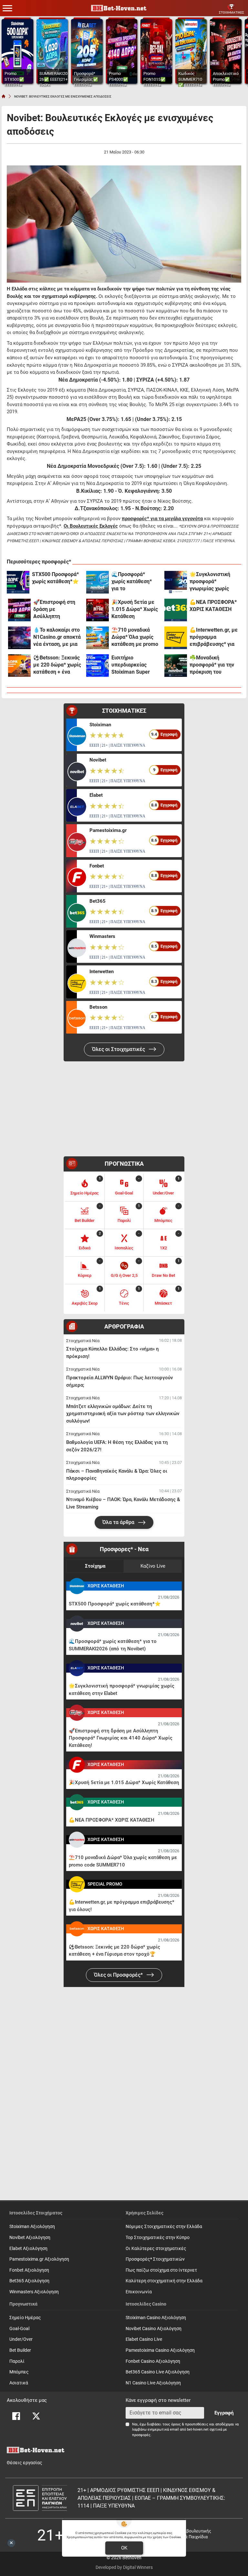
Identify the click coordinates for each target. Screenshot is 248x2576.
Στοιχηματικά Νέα (83, 1341)
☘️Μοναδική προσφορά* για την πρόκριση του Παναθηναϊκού (212, 665)
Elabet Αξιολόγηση (28, 2249)
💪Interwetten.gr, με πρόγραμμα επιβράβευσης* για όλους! (214, 637)
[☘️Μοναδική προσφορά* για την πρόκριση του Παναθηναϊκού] (176, 666)
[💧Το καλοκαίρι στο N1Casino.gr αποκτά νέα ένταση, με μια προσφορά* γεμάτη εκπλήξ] (19, 638)
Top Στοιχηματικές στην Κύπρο (158, 2238)
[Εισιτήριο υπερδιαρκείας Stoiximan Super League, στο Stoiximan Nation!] (98, 666)
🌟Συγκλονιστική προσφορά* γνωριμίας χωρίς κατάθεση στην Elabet (210, 582)
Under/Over (21, 2339)
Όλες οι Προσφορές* (119, 1975)
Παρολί (17, 2361)
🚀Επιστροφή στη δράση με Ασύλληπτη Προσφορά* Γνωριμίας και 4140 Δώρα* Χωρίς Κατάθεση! (56, 610)
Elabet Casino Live (144, 2339)
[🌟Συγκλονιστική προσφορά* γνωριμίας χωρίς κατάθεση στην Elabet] (176, 582)
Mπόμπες (19, 2372)
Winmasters (102, 936)
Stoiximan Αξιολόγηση (32, 2227)
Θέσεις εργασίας (25, 2463)
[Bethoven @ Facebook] (16, 2416)
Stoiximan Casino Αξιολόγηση (156, 2318)
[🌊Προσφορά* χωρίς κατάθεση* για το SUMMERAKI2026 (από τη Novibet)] (98, 582)
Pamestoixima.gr (108, 830)
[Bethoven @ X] (36, 2416)
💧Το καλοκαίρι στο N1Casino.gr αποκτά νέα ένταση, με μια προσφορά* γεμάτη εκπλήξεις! (57, 637)
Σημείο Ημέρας (25, 2318)
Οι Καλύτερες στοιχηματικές (156, 2249)
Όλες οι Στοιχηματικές (119, 1049)
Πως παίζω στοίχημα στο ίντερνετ (161, 2270)
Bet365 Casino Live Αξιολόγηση (158, 2372)
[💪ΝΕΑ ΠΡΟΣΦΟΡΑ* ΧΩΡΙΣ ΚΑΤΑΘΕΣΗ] (176, 610)
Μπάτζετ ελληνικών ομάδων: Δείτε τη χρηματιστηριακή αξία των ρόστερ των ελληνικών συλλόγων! (123, 1414)
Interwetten (102, 972)
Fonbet (97, 866)
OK (124, 2548)
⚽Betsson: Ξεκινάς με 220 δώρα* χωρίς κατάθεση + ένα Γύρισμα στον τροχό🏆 (57, 665)
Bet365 (98, 901)
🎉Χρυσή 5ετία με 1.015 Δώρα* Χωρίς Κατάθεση (135, 609)
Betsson (98, 1007)
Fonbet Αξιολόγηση (29, 2270)
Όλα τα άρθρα (119, 1522)
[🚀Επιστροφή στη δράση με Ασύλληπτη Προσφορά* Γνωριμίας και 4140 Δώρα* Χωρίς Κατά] (19, 610)
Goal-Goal (19, 2329)
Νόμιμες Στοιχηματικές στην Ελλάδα (164, 2227)
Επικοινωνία (139, 2292)
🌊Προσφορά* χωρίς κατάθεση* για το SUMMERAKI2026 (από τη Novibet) (132, 582)
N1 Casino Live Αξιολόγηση (153, 2383)
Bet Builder (20, 2350)
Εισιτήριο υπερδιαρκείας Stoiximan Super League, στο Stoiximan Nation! (132, 665)
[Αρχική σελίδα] (4, 96)
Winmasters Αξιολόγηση (34, 2292)
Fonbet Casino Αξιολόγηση (153, 2361)
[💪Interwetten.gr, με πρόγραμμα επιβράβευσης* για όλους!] (176, 638)
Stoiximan (100, 725)
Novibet (98, 760)
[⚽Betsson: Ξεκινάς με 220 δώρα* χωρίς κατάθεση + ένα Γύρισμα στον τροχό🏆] (19, 666)
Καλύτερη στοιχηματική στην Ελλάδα (164, 2281)
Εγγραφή (224, 2413)
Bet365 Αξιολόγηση (29, 2281)
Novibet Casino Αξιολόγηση (154, 2329)
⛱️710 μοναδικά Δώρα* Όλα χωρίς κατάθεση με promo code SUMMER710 (135, 637)
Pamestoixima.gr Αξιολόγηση (39, 2259)
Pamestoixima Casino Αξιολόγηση (160, 2350)
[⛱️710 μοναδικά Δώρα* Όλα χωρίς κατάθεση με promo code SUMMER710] (98, 638)
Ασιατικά (19, 2383)
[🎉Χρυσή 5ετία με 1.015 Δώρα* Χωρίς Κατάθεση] (98, 610)
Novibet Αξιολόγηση (30, 2238)
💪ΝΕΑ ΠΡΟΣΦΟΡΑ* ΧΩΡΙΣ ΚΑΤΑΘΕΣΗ (213, 606)
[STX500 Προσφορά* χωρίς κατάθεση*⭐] (18, 582)
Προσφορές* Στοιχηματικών (155, 2259)
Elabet (96, 795)
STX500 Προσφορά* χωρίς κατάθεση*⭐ (55, 578)
